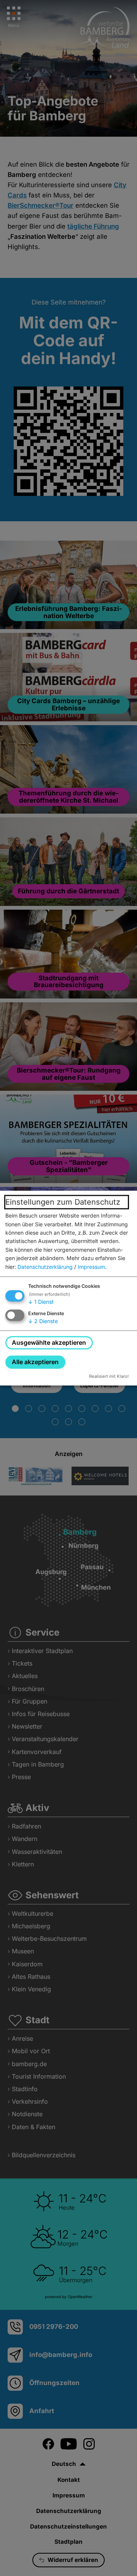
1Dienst (41, 1302)
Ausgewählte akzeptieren (49, 1342)
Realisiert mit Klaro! (109, 1376)
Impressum (91, 1267)
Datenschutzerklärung (45, 1267)
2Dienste (43, 1321)
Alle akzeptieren (35, 1362)
